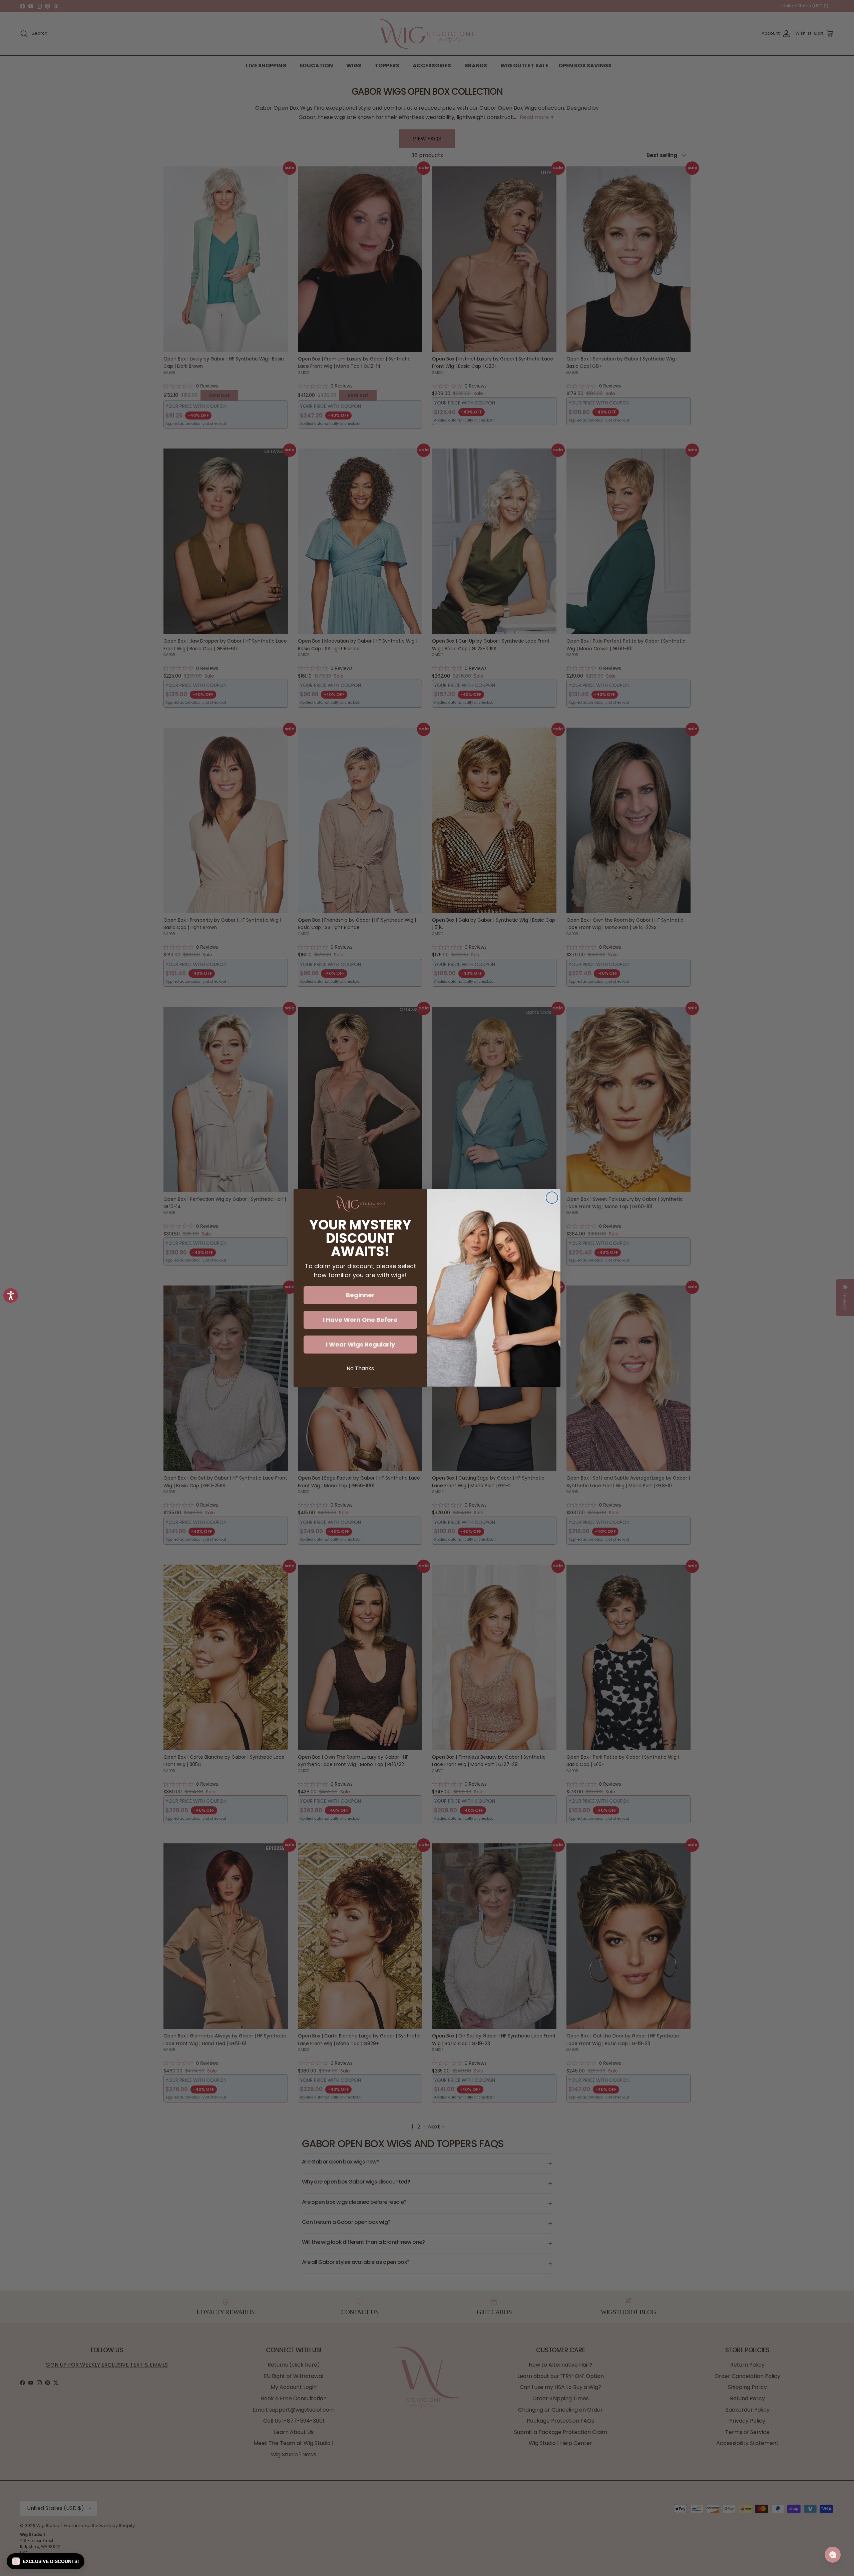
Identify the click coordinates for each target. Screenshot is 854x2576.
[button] (46, 2561)
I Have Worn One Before (360, 1320)
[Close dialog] (552, 1198)
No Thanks (360, 1368)
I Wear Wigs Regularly (360, 1344)
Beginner (360, 1295)
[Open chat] (833, 2555)
